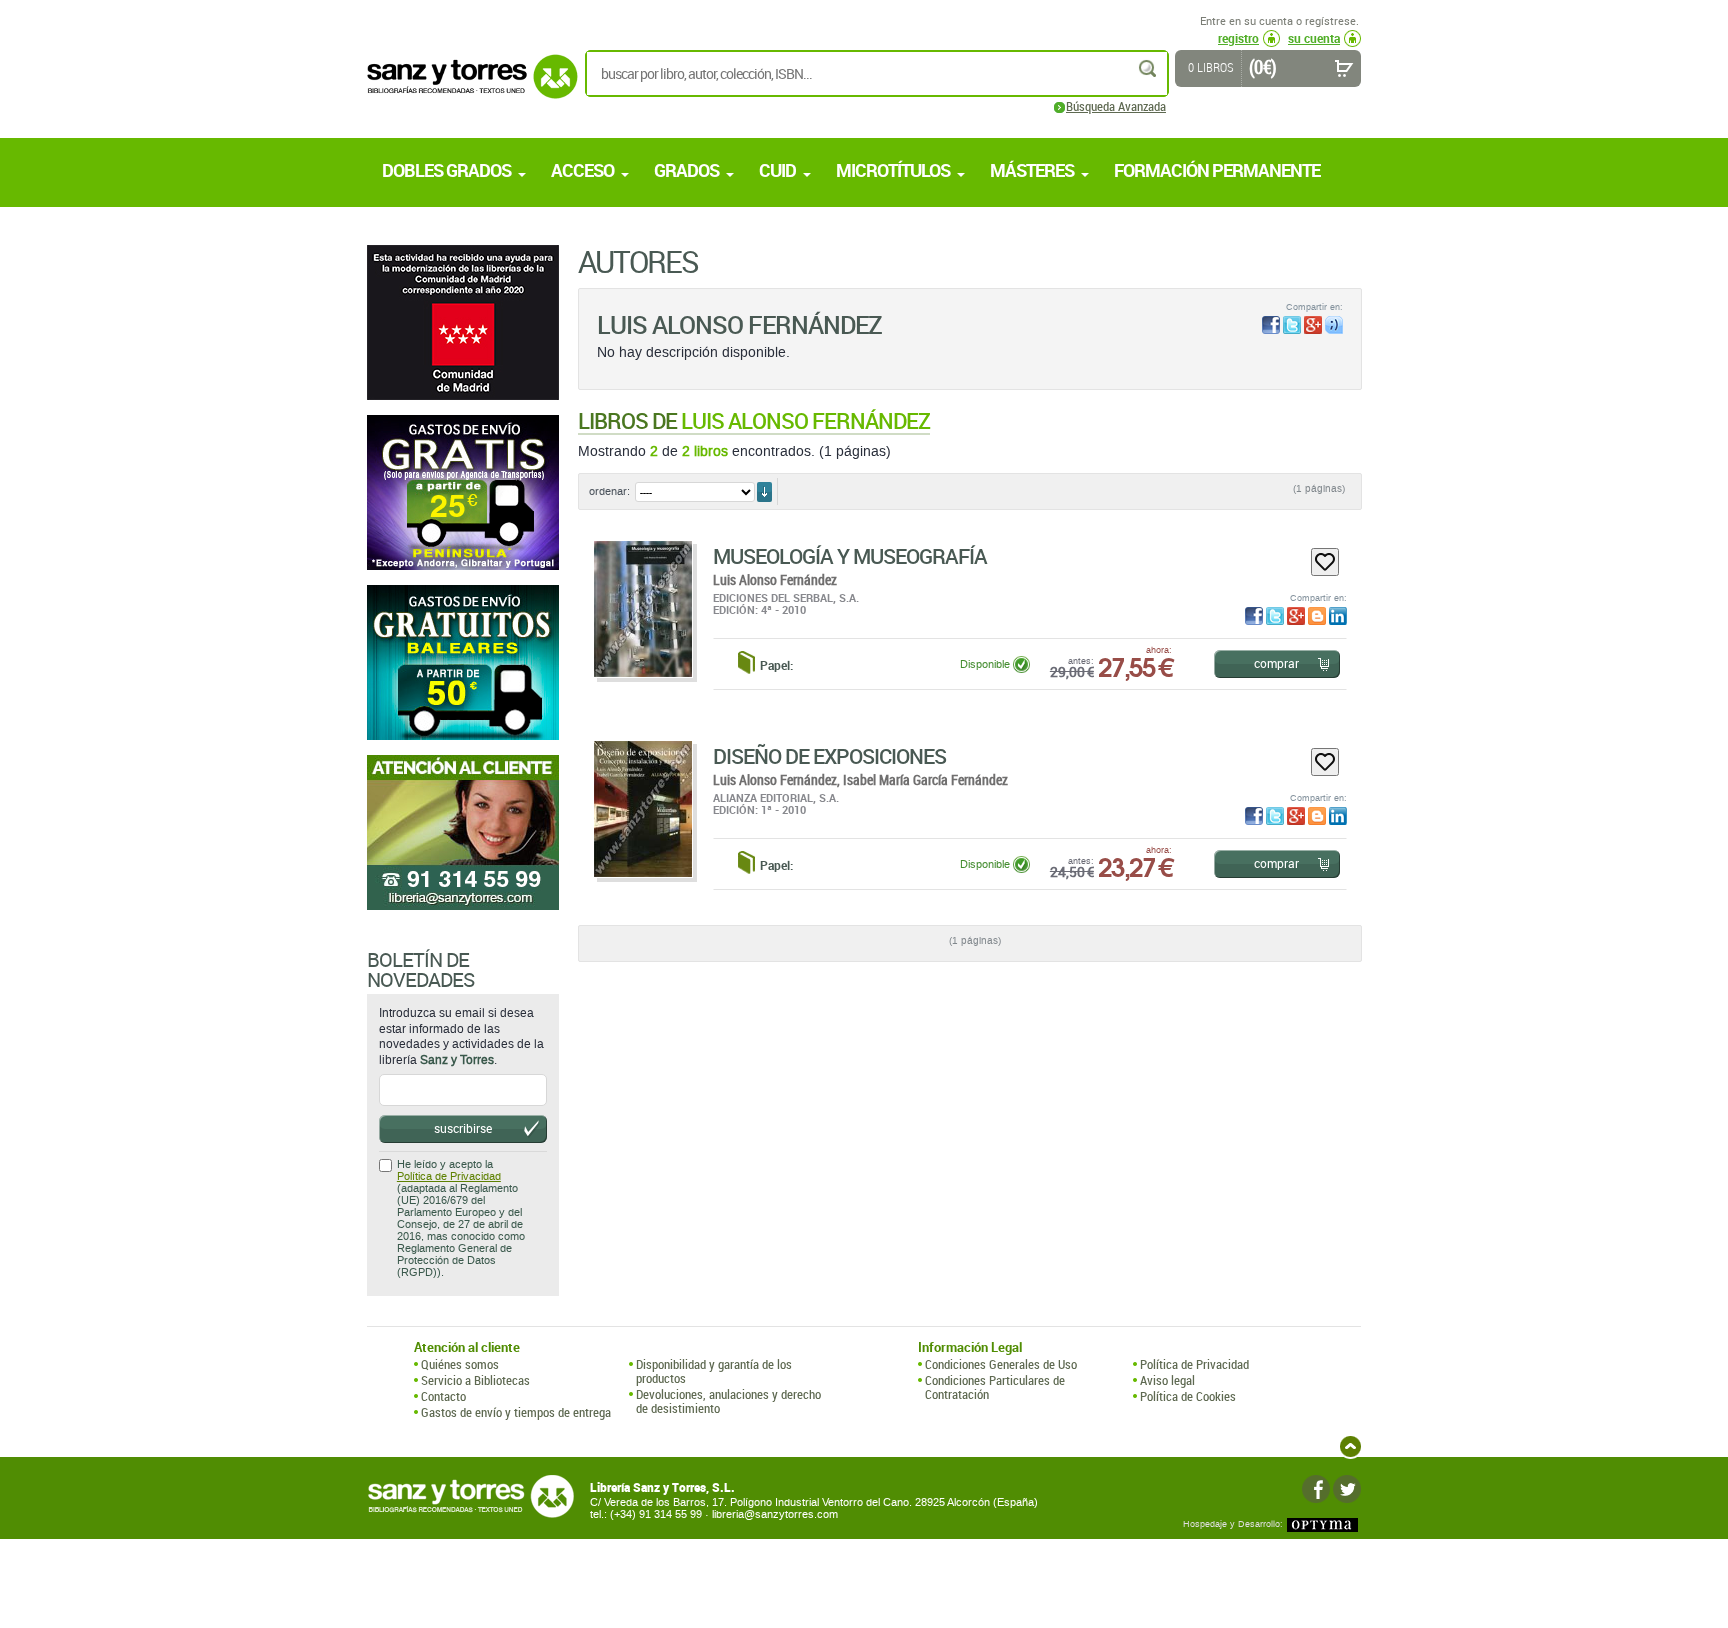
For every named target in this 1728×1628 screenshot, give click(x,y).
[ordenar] (764, 492)
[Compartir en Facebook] (1271, 325)
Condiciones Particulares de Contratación (995, 1387)
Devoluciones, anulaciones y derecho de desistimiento (728, 1401)
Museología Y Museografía (850, 556)
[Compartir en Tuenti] (1334, 325)
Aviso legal (1167, 1380)
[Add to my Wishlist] (1325, 562)
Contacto (443, 1396)
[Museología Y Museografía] (643, 609)
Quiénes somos (460, 1364)
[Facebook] (1316, 1489)
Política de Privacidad (449, 1176)
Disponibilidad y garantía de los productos (714, 1371)
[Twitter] (1347, 1489)
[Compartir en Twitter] (1292, 325)
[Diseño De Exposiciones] (643, 809)
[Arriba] (1350, 1446)
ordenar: (609, 491)
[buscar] (1149, 68)
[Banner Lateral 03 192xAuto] (463, 832)
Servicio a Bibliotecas (475, 1380)
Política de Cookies (1188, 1396)
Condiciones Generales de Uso (1001, 1364)
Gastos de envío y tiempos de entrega (516, 1412)
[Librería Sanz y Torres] (467, 87)
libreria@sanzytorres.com (775, 1514)
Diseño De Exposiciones (829, 756)
